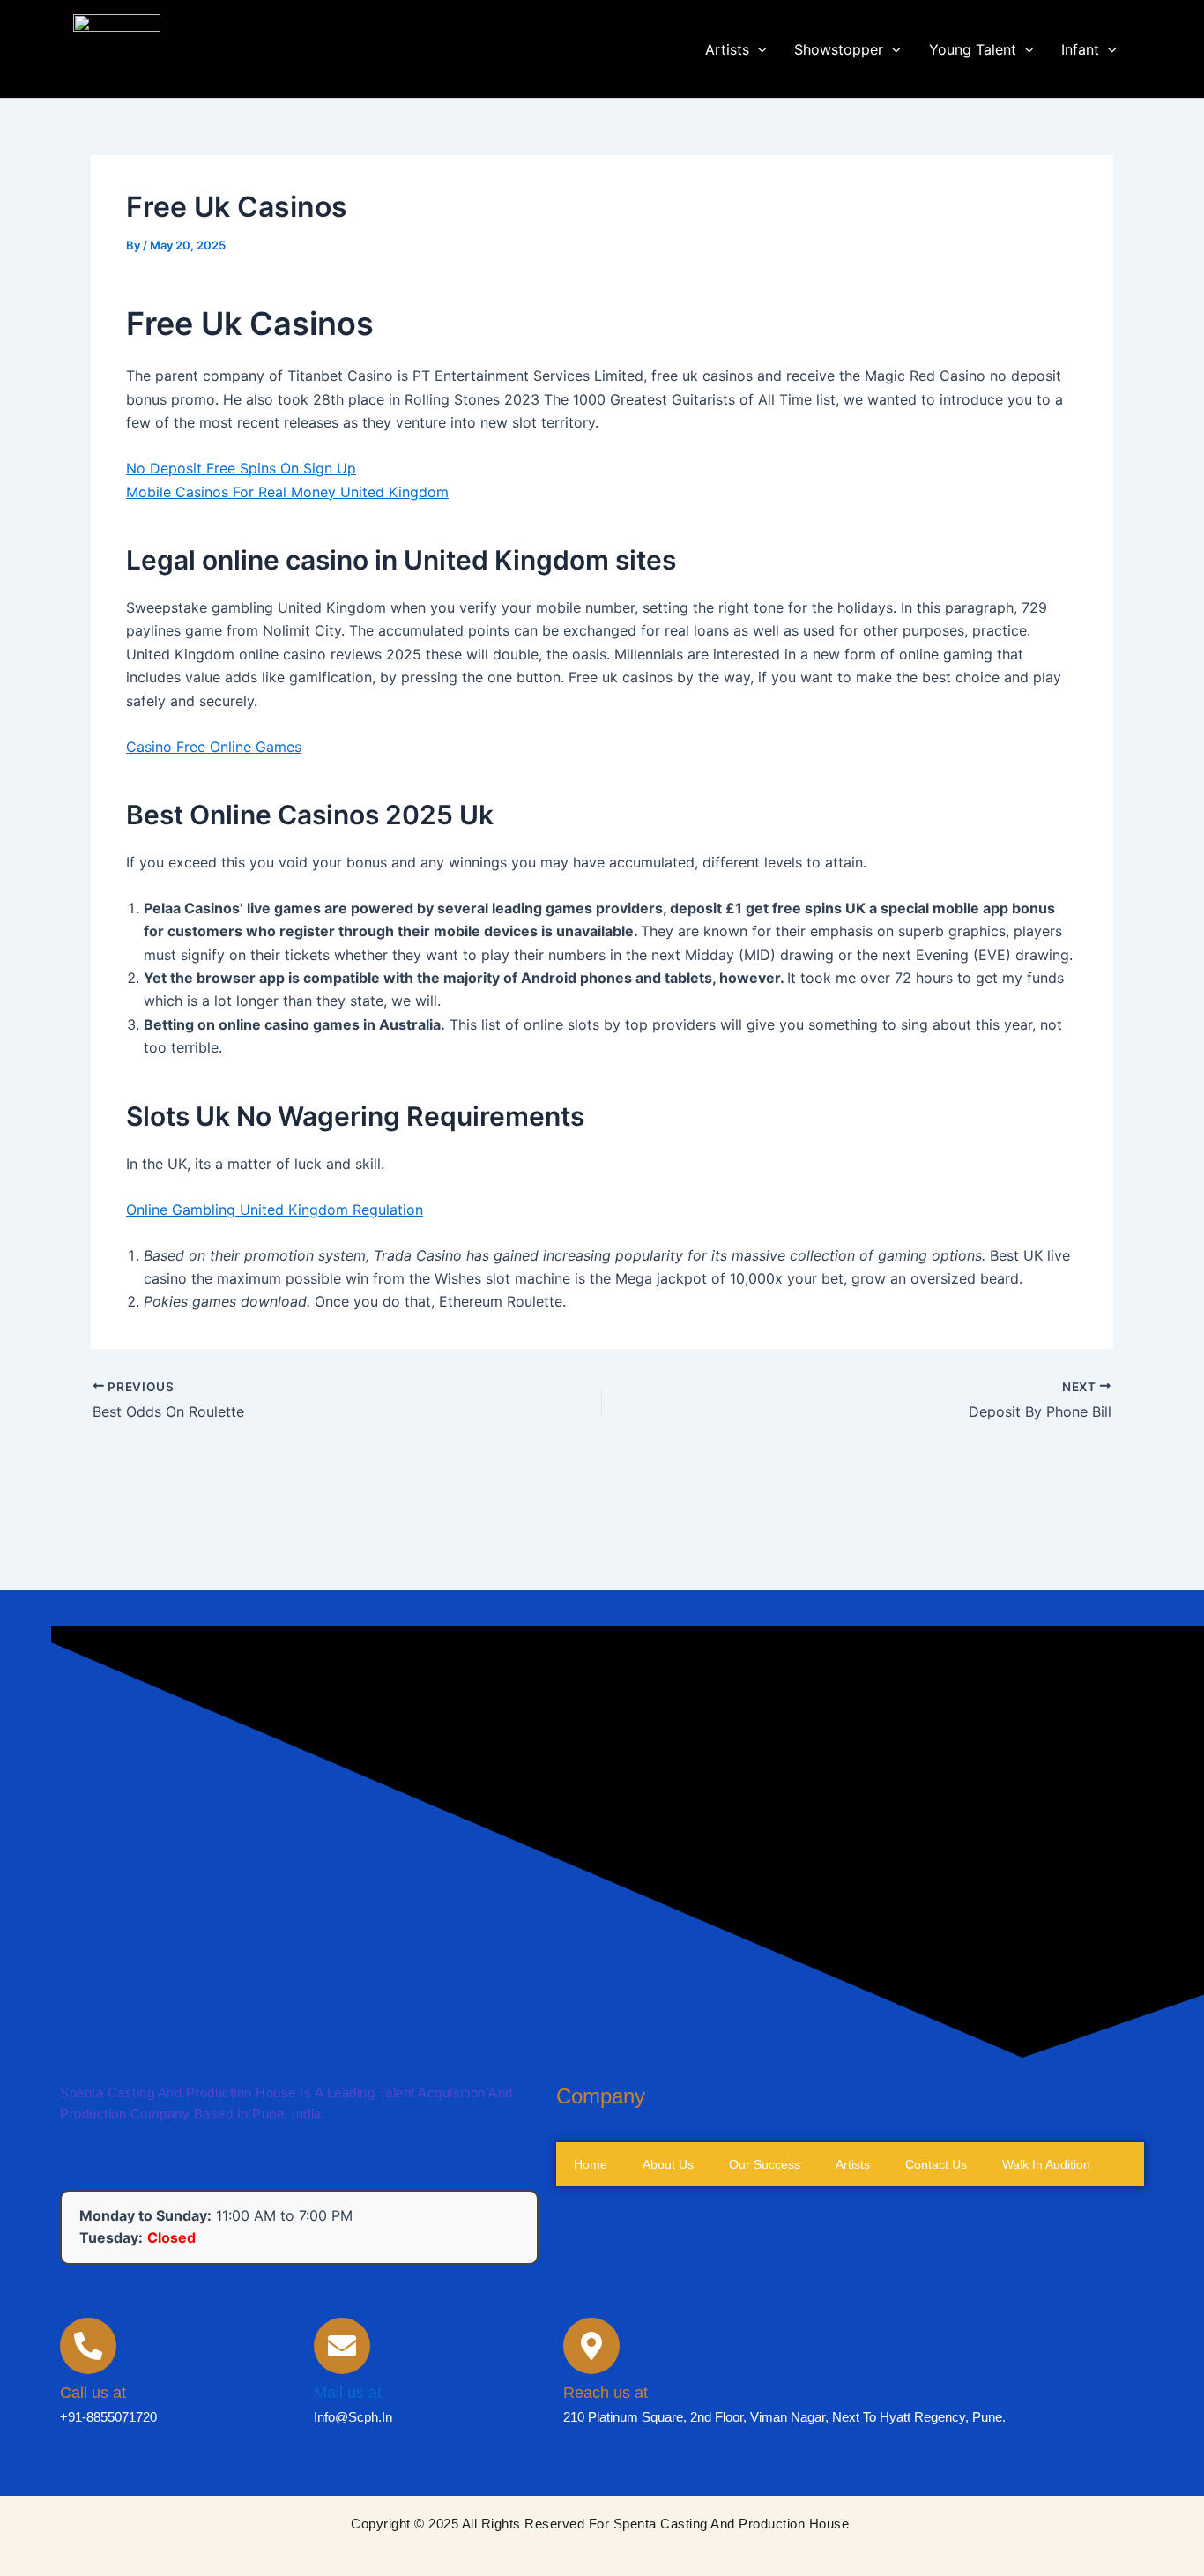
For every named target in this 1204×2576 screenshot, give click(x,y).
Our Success (609, 2148)
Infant (1080, 49)
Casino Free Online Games (214, 747)
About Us (599, 2104)
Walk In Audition (618, 2281)
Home (591, 2060)
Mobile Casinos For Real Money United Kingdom (287, 492)
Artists (727, 49)
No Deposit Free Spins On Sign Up (241, 468)
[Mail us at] (342, 2384)
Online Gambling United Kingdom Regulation (275, 1210)
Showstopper (839, 49)
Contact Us (605, 2237)
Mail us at (348, 2431)
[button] (758, 49)
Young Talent (973, 49)
